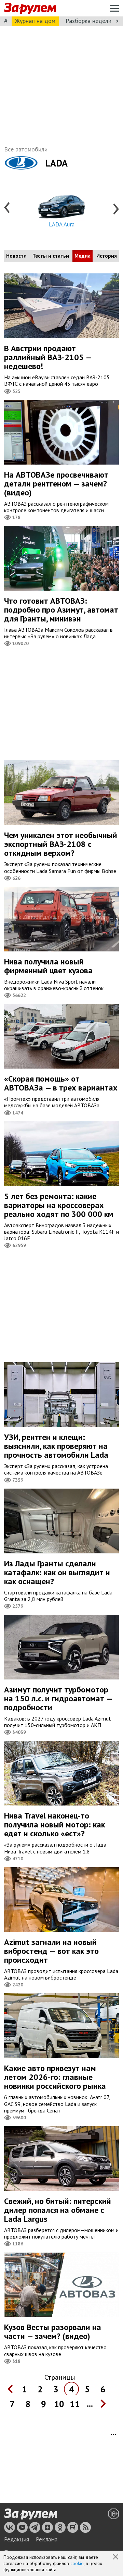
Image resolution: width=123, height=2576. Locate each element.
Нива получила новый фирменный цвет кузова (48, 966)
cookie (77, 2563)
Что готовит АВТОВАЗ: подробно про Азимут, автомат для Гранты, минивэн (61, 610)
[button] (116, 2557)
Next (115, 208)
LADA (56, 163)
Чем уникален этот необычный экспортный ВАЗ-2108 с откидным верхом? (61, 844)
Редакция (17, 2539)
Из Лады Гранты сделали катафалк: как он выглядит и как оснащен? (57, 1572)
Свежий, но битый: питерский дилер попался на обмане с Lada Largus (58, 2210)
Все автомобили (26, 149)
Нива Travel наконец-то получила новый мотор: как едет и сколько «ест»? (54, 1825)
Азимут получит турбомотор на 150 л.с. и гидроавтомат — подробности (58, 1698)
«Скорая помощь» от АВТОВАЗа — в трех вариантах (61, 1083)
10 (59, 2404)
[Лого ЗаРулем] (30, 8)
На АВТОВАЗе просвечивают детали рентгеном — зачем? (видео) (56, 484)
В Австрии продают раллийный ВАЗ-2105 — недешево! (48, 357)
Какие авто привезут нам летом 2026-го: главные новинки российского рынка (55, 2077)
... (90, 2404)
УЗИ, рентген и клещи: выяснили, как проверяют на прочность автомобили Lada (56, 1446)
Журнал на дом (35, 21)
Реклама (47, 2539)
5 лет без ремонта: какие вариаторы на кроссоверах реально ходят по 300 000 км (59, 1205)
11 (75, 2404)
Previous (8, 208)
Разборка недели (88, 21)
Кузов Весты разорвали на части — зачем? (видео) (53, 2332)
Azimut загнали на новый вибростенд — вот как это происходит (51, 1951)
